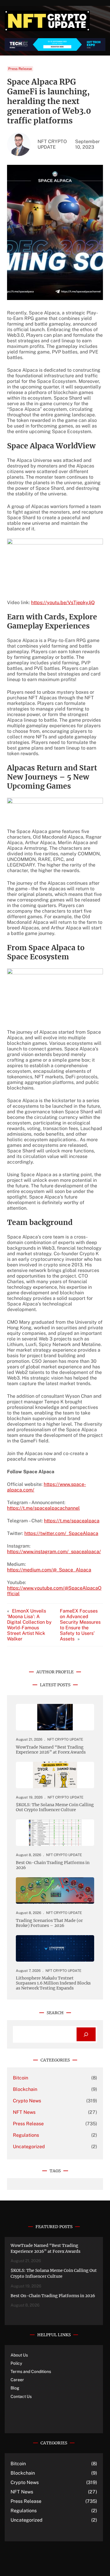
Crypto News (27, 2101)
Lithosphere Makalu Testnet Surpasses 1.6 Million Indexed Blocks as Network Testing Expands (53, 1983)
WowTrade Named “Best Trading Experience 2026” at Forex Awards (51, 1750)
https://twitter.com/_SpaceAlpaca (61, 1533)
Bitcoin (21, 2078)
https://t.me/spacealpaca (72, 1521)
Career (17, 2380)
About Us (19, 2355)
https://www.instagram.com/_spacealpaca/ (54, 1552)
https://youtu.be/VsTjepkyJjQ (63, 602)
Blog (15, 2388)
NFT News (24, 2112)
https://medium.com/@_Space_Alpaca (49, 1570)
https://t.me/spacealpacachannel (43, 1508)
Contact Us (21, 2396)
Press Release (20, 69)
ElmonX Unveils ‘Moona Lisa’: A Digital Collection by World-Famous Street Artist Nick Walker (29, 1625)
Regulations (26, 2135)
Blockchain (25, 2089)
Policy (16, 2363)
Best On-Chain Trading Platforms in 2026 (53, 1865)
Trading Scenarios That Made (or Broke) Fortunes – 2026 (49, 1923)
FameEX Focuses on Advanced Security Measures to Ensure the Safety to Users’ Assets (80, 1625)
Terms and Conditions (31, 2371)
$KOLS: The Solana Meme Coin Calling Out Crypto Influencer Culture (55, 1807)
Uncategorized (29, 2147)
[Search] (86, 2034)
